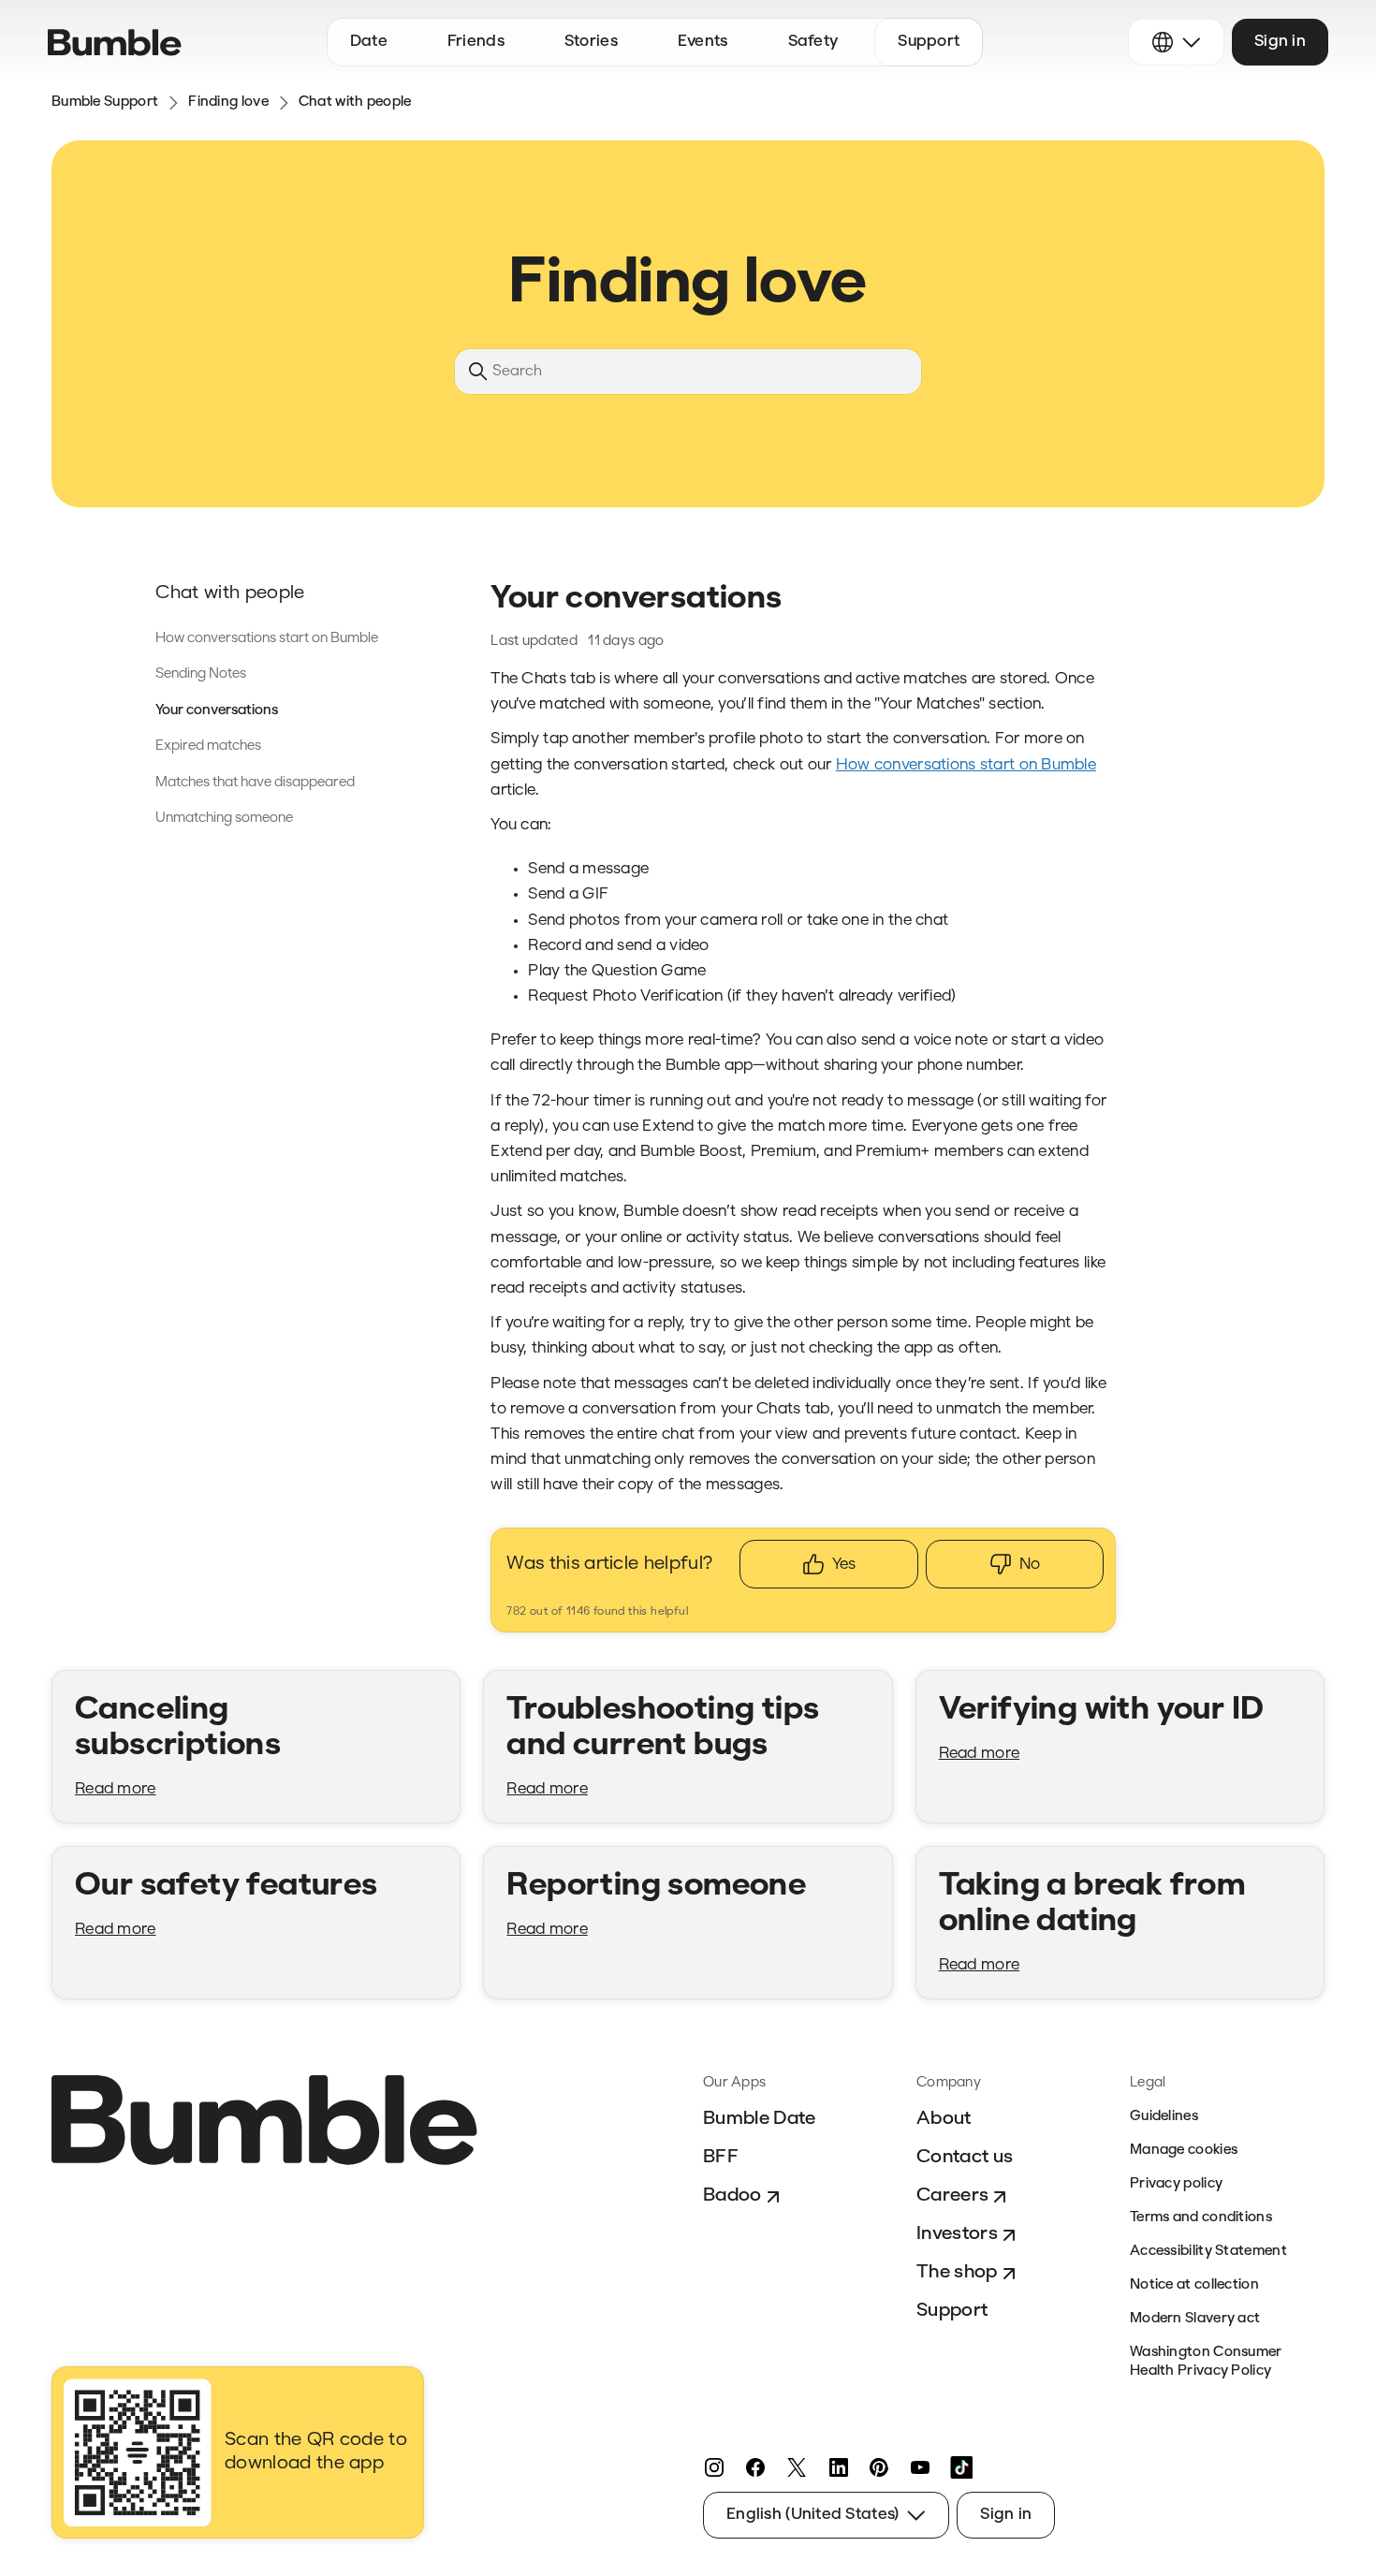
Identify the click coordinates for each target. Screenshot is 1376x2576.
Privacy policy (1176, 2184)
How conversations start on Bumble (267, 639)
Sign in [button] (1280, 42)
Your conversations (217, 711)
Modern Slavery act (1195, 2319)
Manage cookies (1184, 2151)
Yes (844, 1565)
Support (952, 2311)
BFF (721, 2158)
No (1030, 1565)
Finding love (228, 102)
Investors (957, 2234)
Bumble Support (105, 102)
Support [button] (929, 42)
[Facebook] (755, 2467)
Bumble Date (760, 2119)
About (944, 2119)
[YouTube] (920, 2467)
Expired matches (208, 746)
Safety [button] (813, 42)
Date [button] (369, 42)
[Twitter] (797, 2467)
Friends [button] (476, 42)
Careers (952, 2196)
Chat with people (355, 102)
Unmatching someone (224, 819)
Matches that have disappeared (255, 783)
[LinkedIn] (838, 2467)
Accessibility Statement (1208, 2252)
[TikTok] (961, 2467)
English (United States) (812, 2515)
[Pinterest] (879, 2467)
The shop (957, 2273)
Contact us (965, 2158)
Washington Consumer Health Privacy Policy (1206, 2362)
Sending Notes (201, 674)
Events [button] (703, 42)
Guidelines (1164, 2117)
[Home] (115, 43)
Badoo (732, 2196)
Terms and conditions (1201, 2218)
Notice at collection (1194, 2285)
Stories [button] (591, 42)
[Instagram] (714, 2467)
